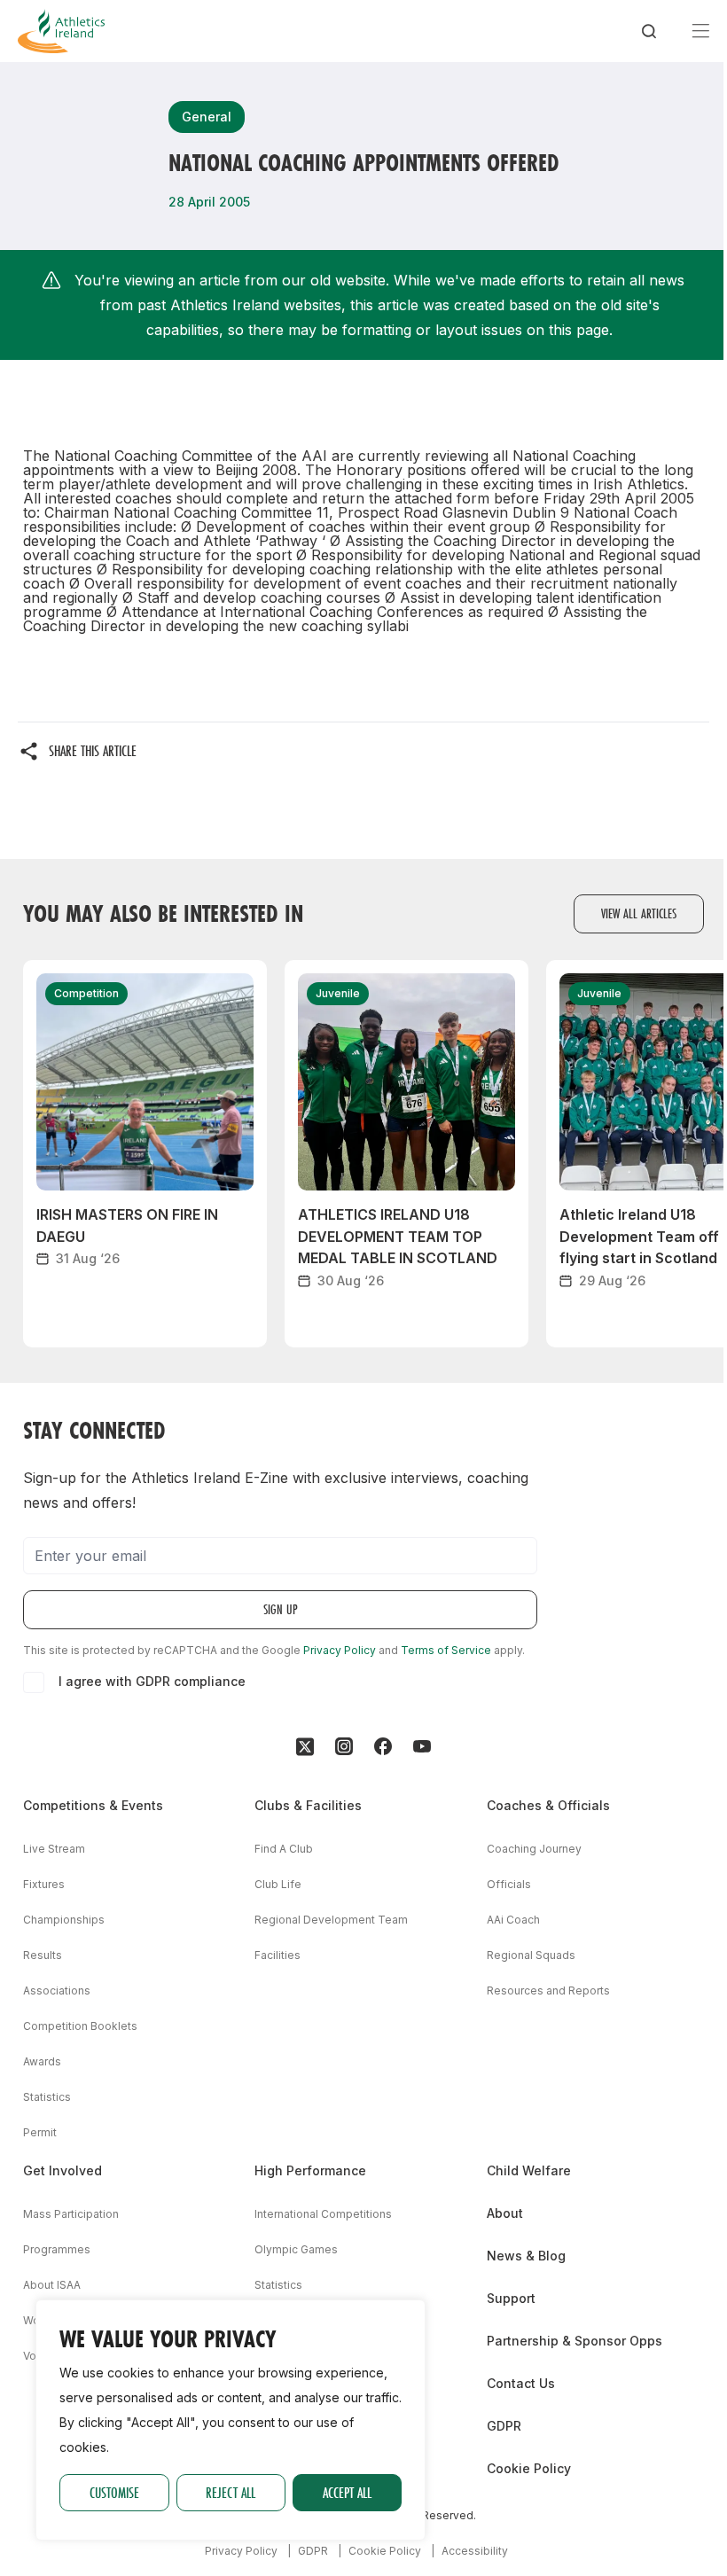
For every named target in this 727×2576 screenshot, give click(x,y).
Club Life (278, 1884)
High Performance (310, 2170)
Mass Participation (71, 2214)
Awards (42, 2061)
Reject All (231, 2492)
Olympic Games (296, 2249)
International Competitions (323, 2214)
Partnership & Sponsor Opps (575, 2341)
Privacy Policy (340, 1650)
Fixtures (44, 1884)
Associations (57, 1991)
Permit (40, 2132)
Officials (509, 1884)
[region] (231, 2420)
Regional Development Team (331, 1920)
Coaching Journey (534, 1849)
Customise (114, 2492)
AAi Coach (513, 1920)
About (505, 2213)
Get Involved (63, 2170)
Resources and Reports (548, 1991)
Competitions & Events (93, 1805)
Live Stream (54, 1849)
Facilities (278, 1955)
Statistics (47, 2097)
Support (511, 2298)
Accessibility (475, 2551)
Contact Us (521, 2383)
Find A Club (284, 1849)
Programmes (57, 2249)
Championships (64, 1920)
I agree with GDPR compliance (152, 1681)
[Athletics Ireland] (61, 31)
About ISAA (52, 2285)
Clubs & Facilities (308, 1805)
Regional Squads (531, 1955)
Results (43, 1955)
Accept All (347, 2492)
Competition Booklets (80, 2026)
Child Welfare (529, 2170)
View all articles (639, 913)
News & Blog (526, 2256)
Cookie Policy (529, 2468)
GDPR (504, 2426)
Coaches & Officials (548, 1805)
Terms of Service (446, 1650)
